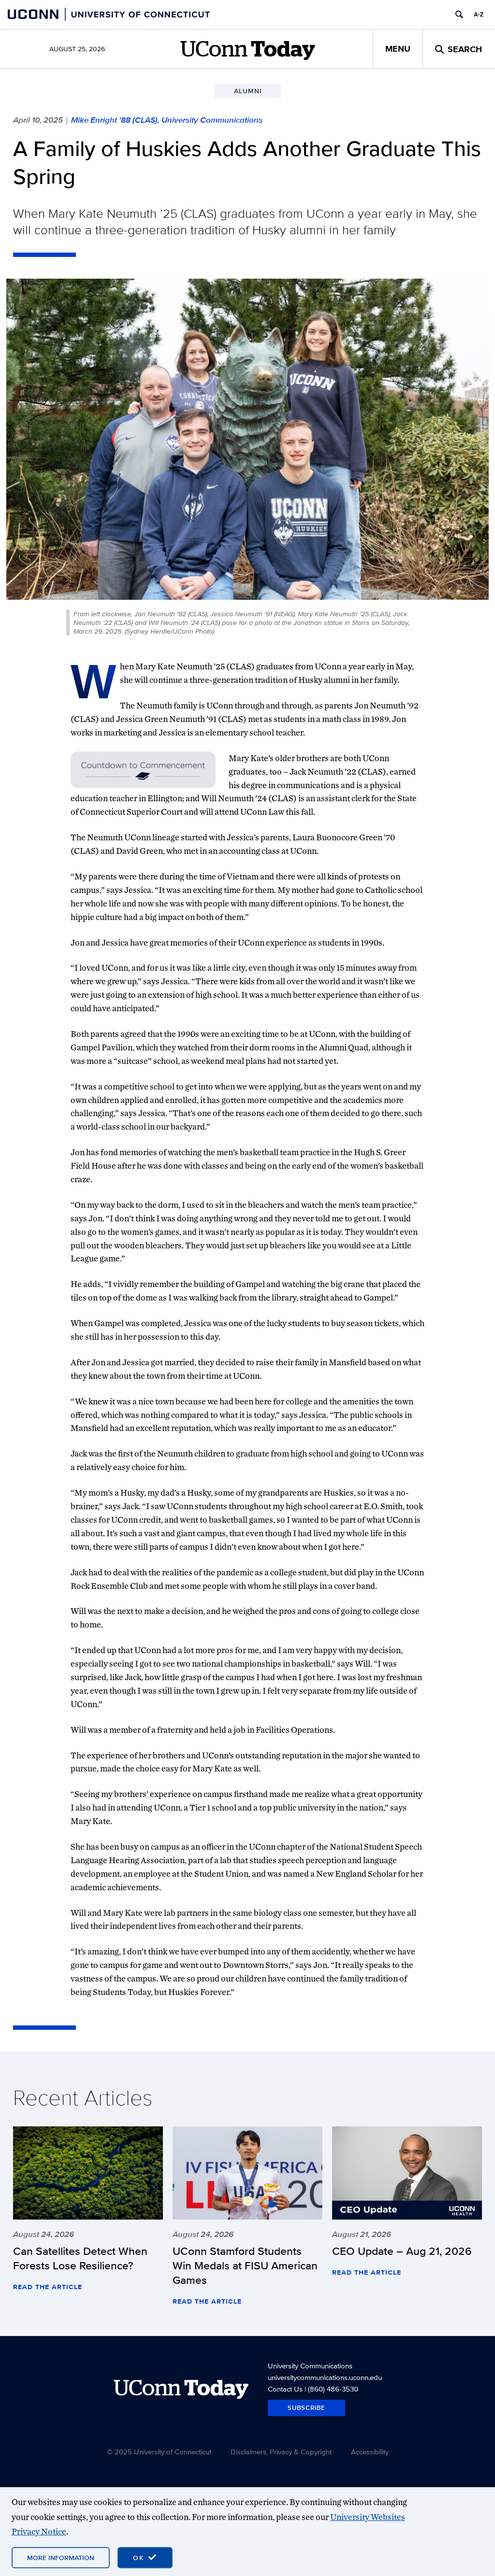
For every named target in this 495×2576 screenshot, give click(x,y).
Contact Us (285, 2389)
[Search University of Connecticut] (459, 14)
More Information (61, 2558)
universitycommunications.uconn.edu (325, 2377)
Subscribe (306, 2408)
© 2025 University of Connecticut (159, 2452)
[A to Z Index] (479, 14)
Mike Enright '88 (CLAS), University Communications (167, 120)
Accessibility (370, 2452)
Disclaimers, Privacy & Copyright (281, 2452)
